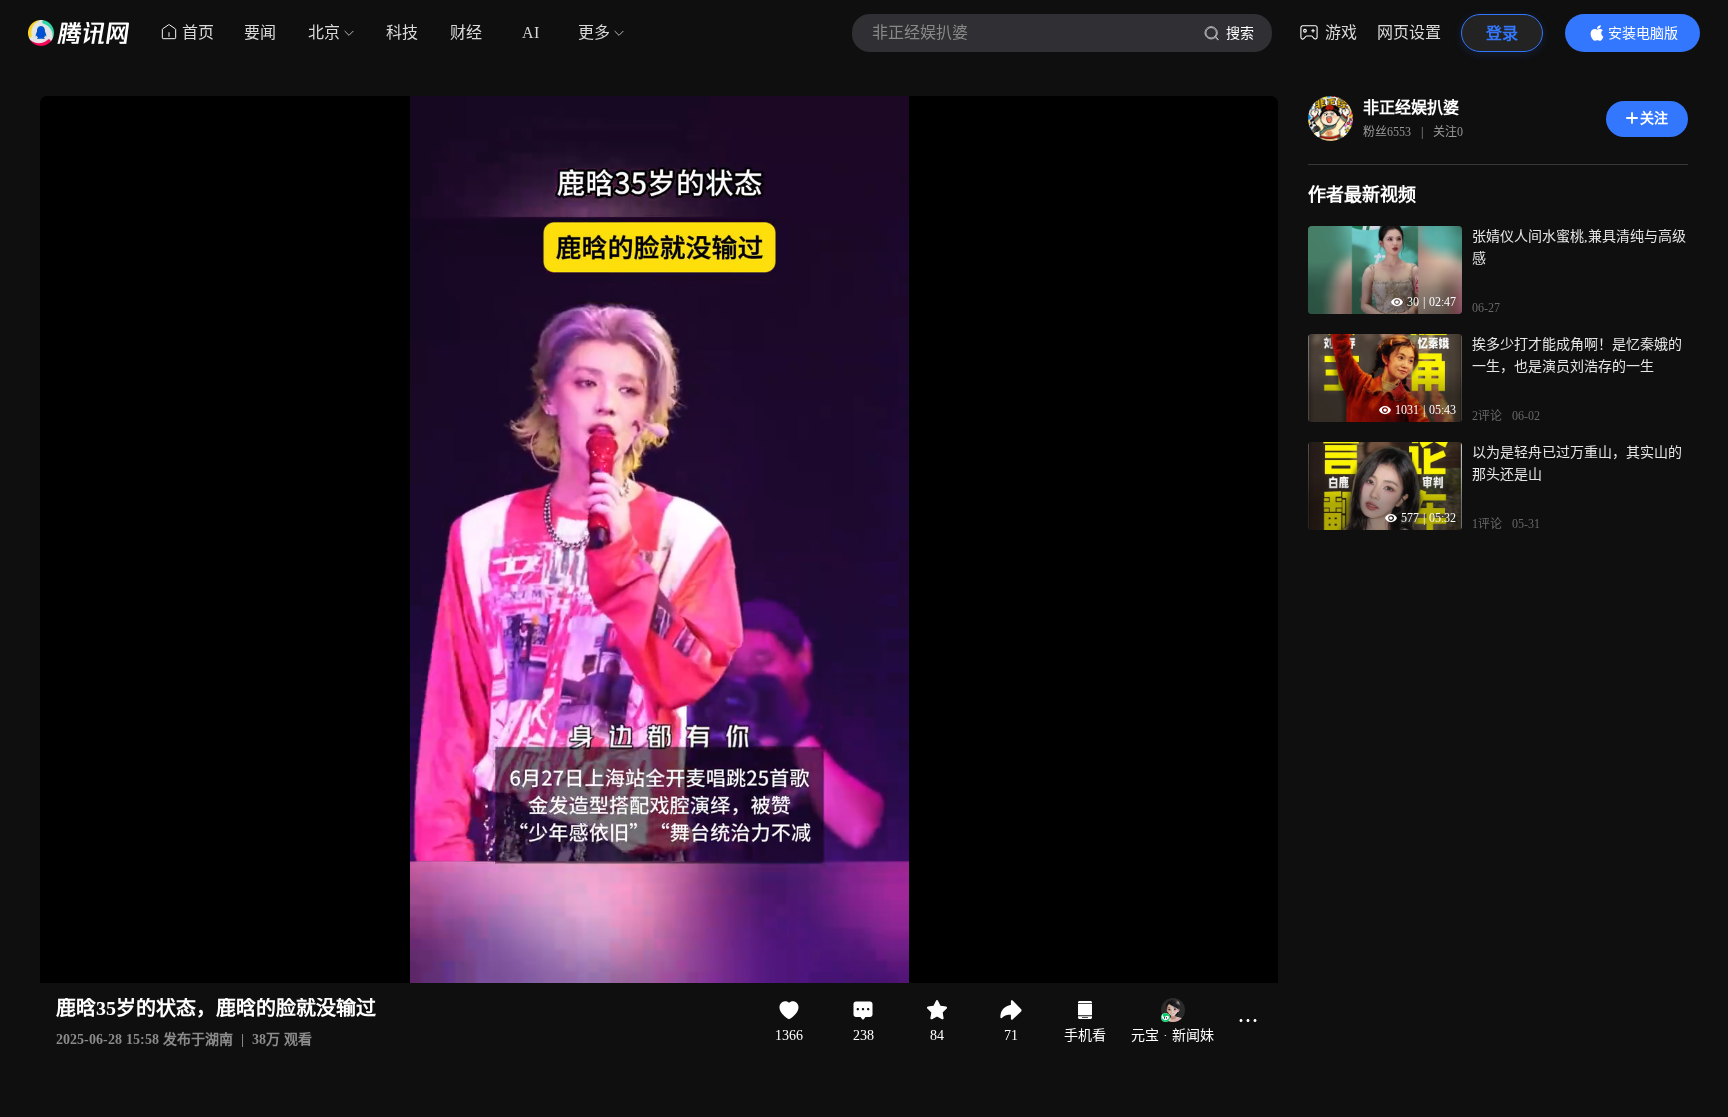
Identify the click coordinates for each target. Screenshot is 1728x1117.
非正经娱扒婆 (1411, 107)
